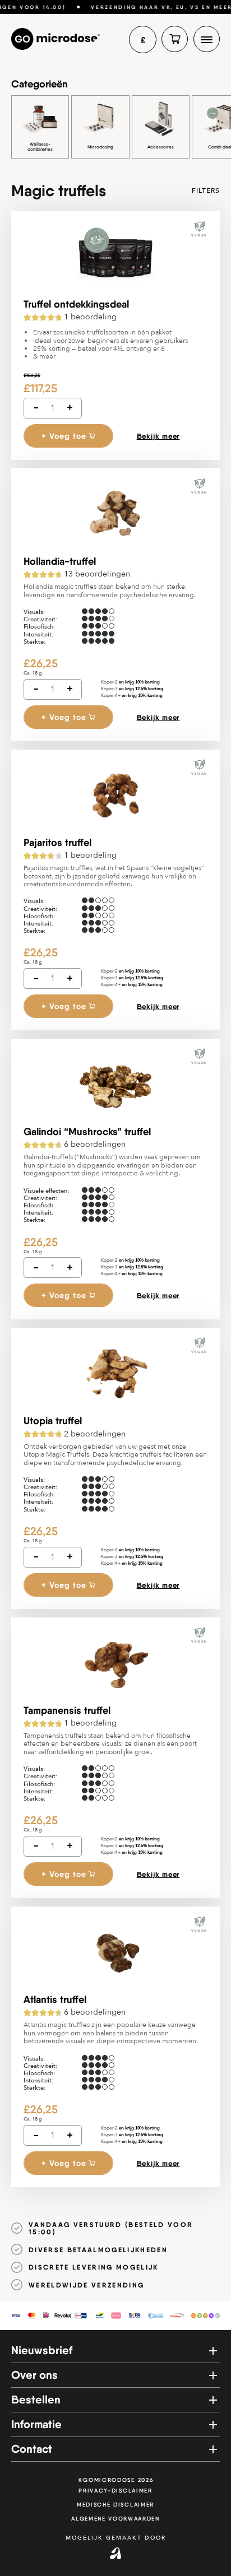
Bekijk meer (158, 436)
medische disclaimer (115, 2505)
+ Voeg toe (64, 436)
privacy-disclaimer (115, 2491)
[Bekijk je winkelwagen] (175, 39)
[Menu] (207, 39)
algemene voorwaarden (115, 2519)
